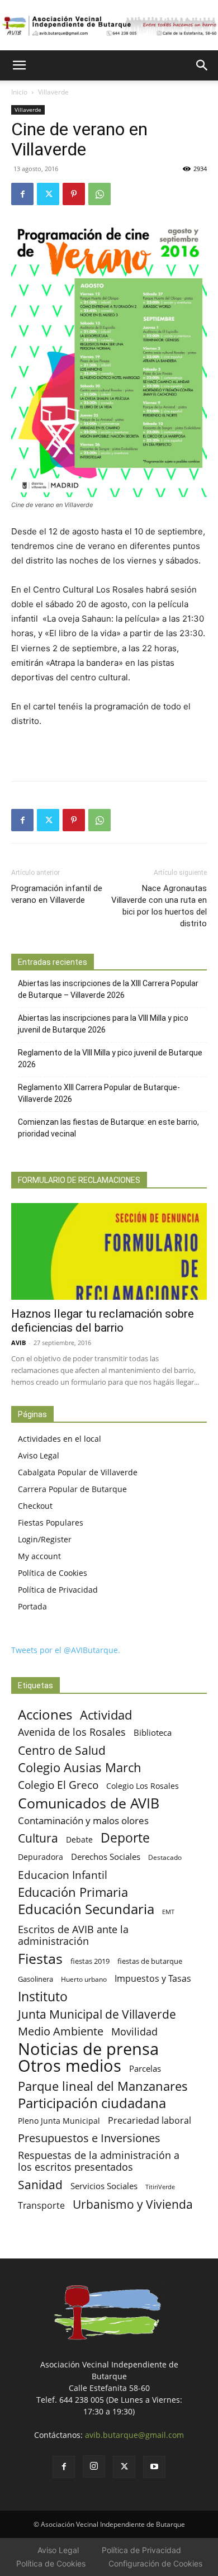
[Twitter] (48, 194)
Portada (32, 1606)
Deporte (125, 1838)
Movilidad (134, 2031)
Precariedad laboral (150, 2121)
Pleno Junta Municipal (59, 2121)
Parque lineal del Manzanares (103, 2086)
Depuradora (41, 1857)
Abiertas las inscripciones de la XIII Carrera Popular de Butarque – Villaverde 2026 (108, 989)
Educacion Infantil (63, 1875)
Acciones (45, 1714)
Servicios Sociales (104, 2186)
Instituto (43, 1997)
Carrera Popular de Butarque (72, 1489)
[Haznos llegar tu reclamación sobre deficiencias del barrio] (109, 1251)
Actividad (106, 1715)
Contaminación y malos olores (83, 1820)
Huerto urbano (84, 1979)
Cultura (38, 1838)
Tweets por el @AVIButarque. (66, 1650)
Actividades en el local (60, 1439)
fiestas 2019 (90, 1961)
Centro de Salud (62, 1750)
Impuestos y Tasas (153, 1979)
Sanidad (40, 2184)
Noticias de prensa (88, 2049)
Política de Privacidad (58, 1590)
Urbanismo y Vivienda (133, 2204)
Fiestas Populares (51, 1523)
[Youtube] (154, 2467)
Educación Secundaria (86, 1909)
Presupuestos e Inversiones (89, 2138)
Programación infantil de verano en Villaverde (57, 894)
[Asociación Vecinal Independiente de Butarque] (109, 26)
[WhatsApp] (99, 194)
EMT (168, 1912)
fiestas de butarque (150, 1961)
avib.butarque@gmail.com (134, 2435)
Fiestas (40, 1959)
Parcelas (145, 2068)
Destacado (165, 1857)
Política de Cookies (53, 1573)
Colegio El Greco (58, 1785)
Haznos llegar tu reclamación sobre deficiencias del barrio (103, 1321)
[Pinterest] (74, 194)
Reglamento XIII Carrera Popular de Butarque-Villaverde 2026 (99, 1093)
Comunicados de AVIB (89, 1803)
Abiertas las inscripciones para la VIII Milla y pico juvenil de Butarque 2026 (103, 1024)
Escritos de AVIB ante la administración (73, 1935)
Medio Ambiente (61, 2031)
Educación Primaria (73, 1892)
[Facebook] (22, 194)
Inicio (19, 92)
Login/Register (45, 1539)
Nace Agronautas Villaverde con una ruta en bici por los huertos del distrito (159, 906)
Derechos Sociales (106, 1857)
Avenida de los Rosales (72, 1732)
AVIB (18, 1343)
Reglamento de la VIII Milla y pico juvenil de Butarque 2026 (110, 1059)
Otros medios (70, 2066)
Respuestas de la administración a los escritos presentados (99, 2161)
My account (39, 1556)
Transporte (41, 2206)
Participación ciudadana (92, 2103)
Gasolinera (35, 1979)
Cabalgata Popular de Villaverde (78, 1472)
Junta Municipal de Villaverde (97, 2014)
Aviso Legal (39, 1455)
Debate (79, 1839)
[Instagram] (94, 2466)
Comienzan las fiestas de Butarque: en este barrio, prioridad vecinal (108, 1128)
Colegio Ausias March (80, 1767)
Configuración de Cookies (155, 2563)
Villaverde (53, 92)
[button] (19, 65)
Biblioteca (153, 1732)
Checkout (35, 1506)
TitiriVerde (160, 2187)
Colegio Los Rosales (143, 1786)
